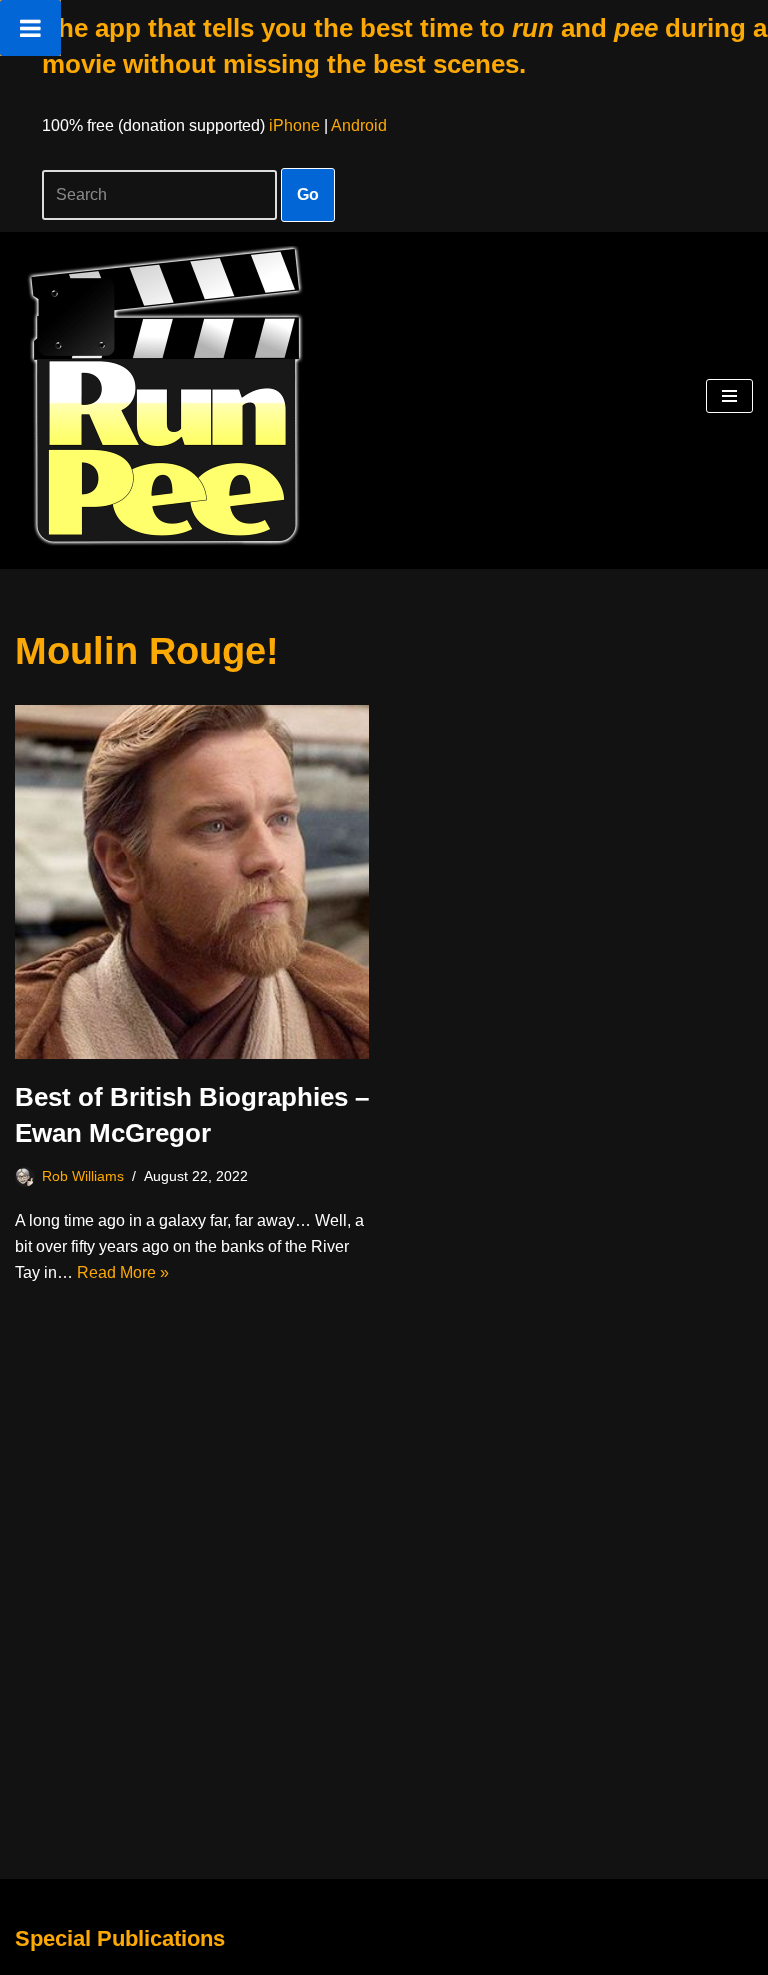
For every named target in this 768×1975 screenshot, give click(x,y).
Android (359, 125)
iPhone (294, 125)
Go (308, 194)
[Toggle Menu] (30, 28)
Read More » (123, 1272)
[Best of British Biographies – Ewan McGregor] (192, 882)
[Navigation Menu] (729, 396)
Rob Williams (83, 1176)
